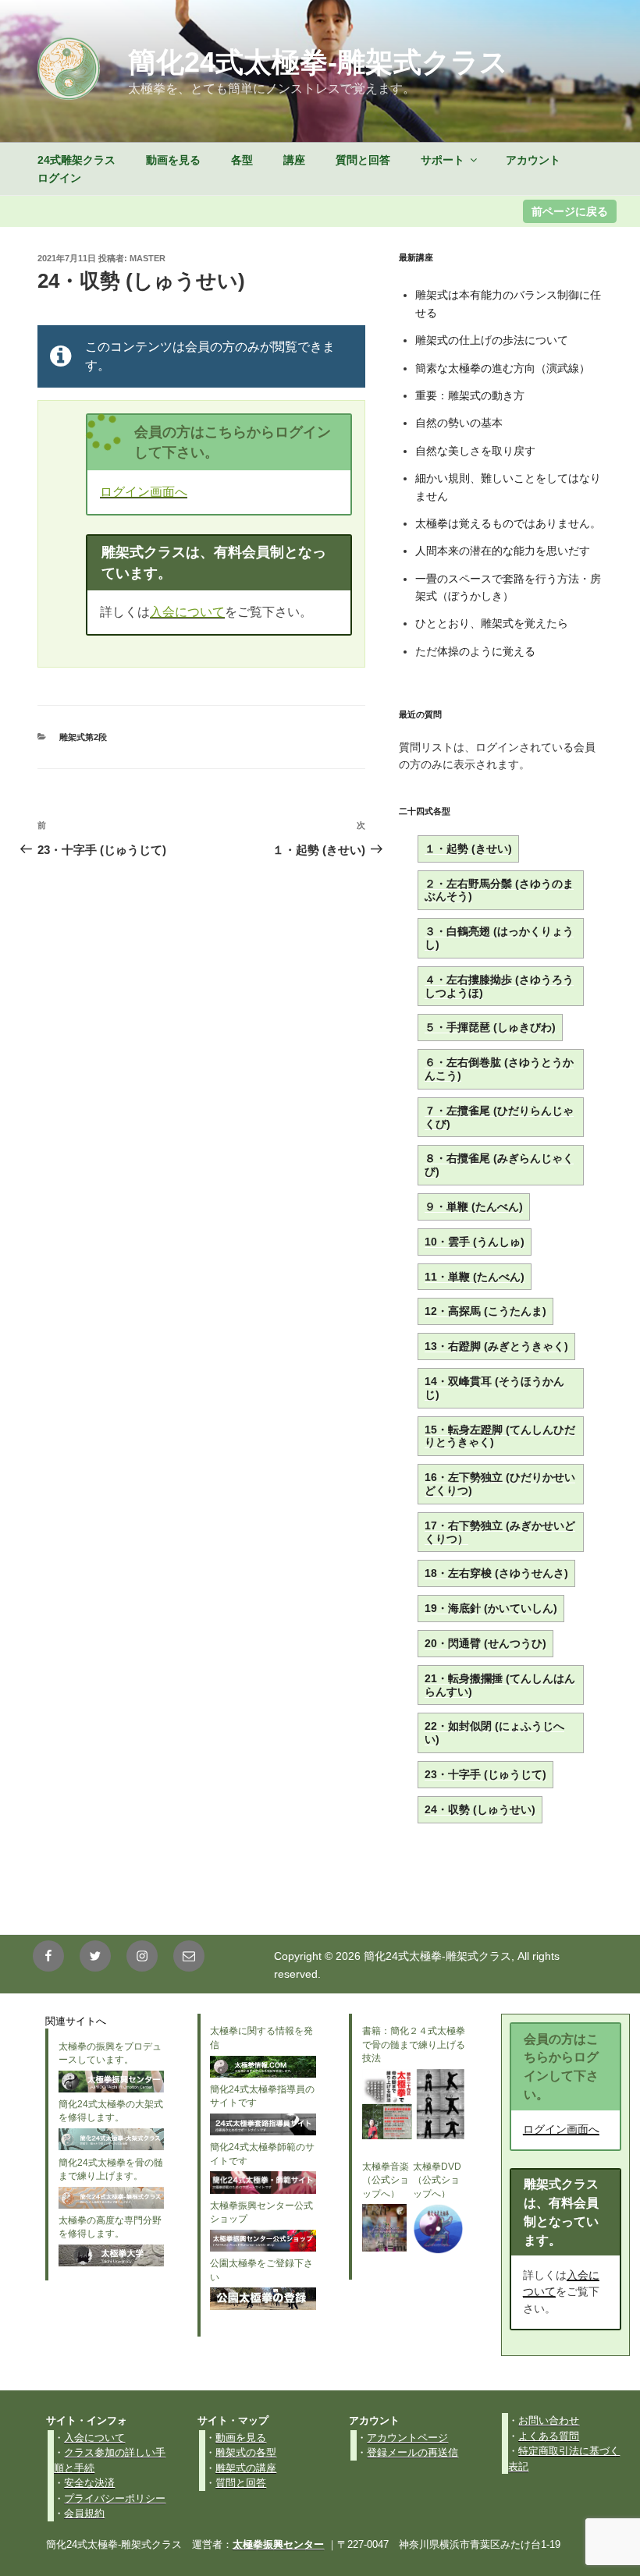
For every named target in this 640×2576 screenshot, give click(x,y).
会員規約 (84, 2513)
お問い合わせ (549, 2420)
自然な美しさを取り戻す (475, 451)
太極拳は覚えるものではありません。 (508, 523)
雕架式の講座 (246, 2468)
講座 (294, 160)
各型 (242, 160)
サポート (443, 160)
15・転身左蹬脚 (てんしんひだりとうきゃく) (500, 1436)
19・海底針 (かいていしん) (491, 1608)
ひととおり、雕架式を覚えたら (492, 623)
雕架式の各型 (246, 2452)
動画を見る (173, 160)
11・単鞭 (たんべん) (475, 1277)
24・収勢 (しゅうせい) (480, 1809)
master (148, 258)
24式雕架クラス (76, 160)
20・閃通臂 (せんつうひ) (485, 1643)
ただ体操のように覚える (475, 651)
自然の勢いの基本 (459, 423)
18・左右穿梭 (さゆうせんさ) (496, 1573)
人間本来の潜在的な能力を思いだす (503, 551)
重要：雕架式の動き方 (470, 395)
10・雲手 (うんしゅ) (475, 1242)
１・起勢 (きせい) (468, 849)
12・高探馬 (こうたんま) (485, 1311)
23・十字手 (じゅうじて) (485, 1774)
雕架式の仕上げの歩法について (492, 340)
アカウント (533, 160)
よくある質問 (549, 2436)
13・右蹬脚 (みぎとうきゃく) (496, 1346)
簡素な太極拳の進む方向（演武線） (508, 368)
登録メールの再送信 (412, 2452)
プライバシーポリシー (115, 2498)
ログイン (59, 178)
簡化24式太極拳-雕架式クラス (318, 62)
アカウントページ (407, 2438)
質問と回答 (363, 160)
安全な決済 (89, 2483)
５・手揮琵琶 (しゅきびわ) (490, 1027)
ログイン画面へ (144, 492)
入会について (187, 612)
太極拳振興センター (278, 2544)
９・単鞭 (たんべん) (474, 1207)
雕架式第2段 (83, 737)
